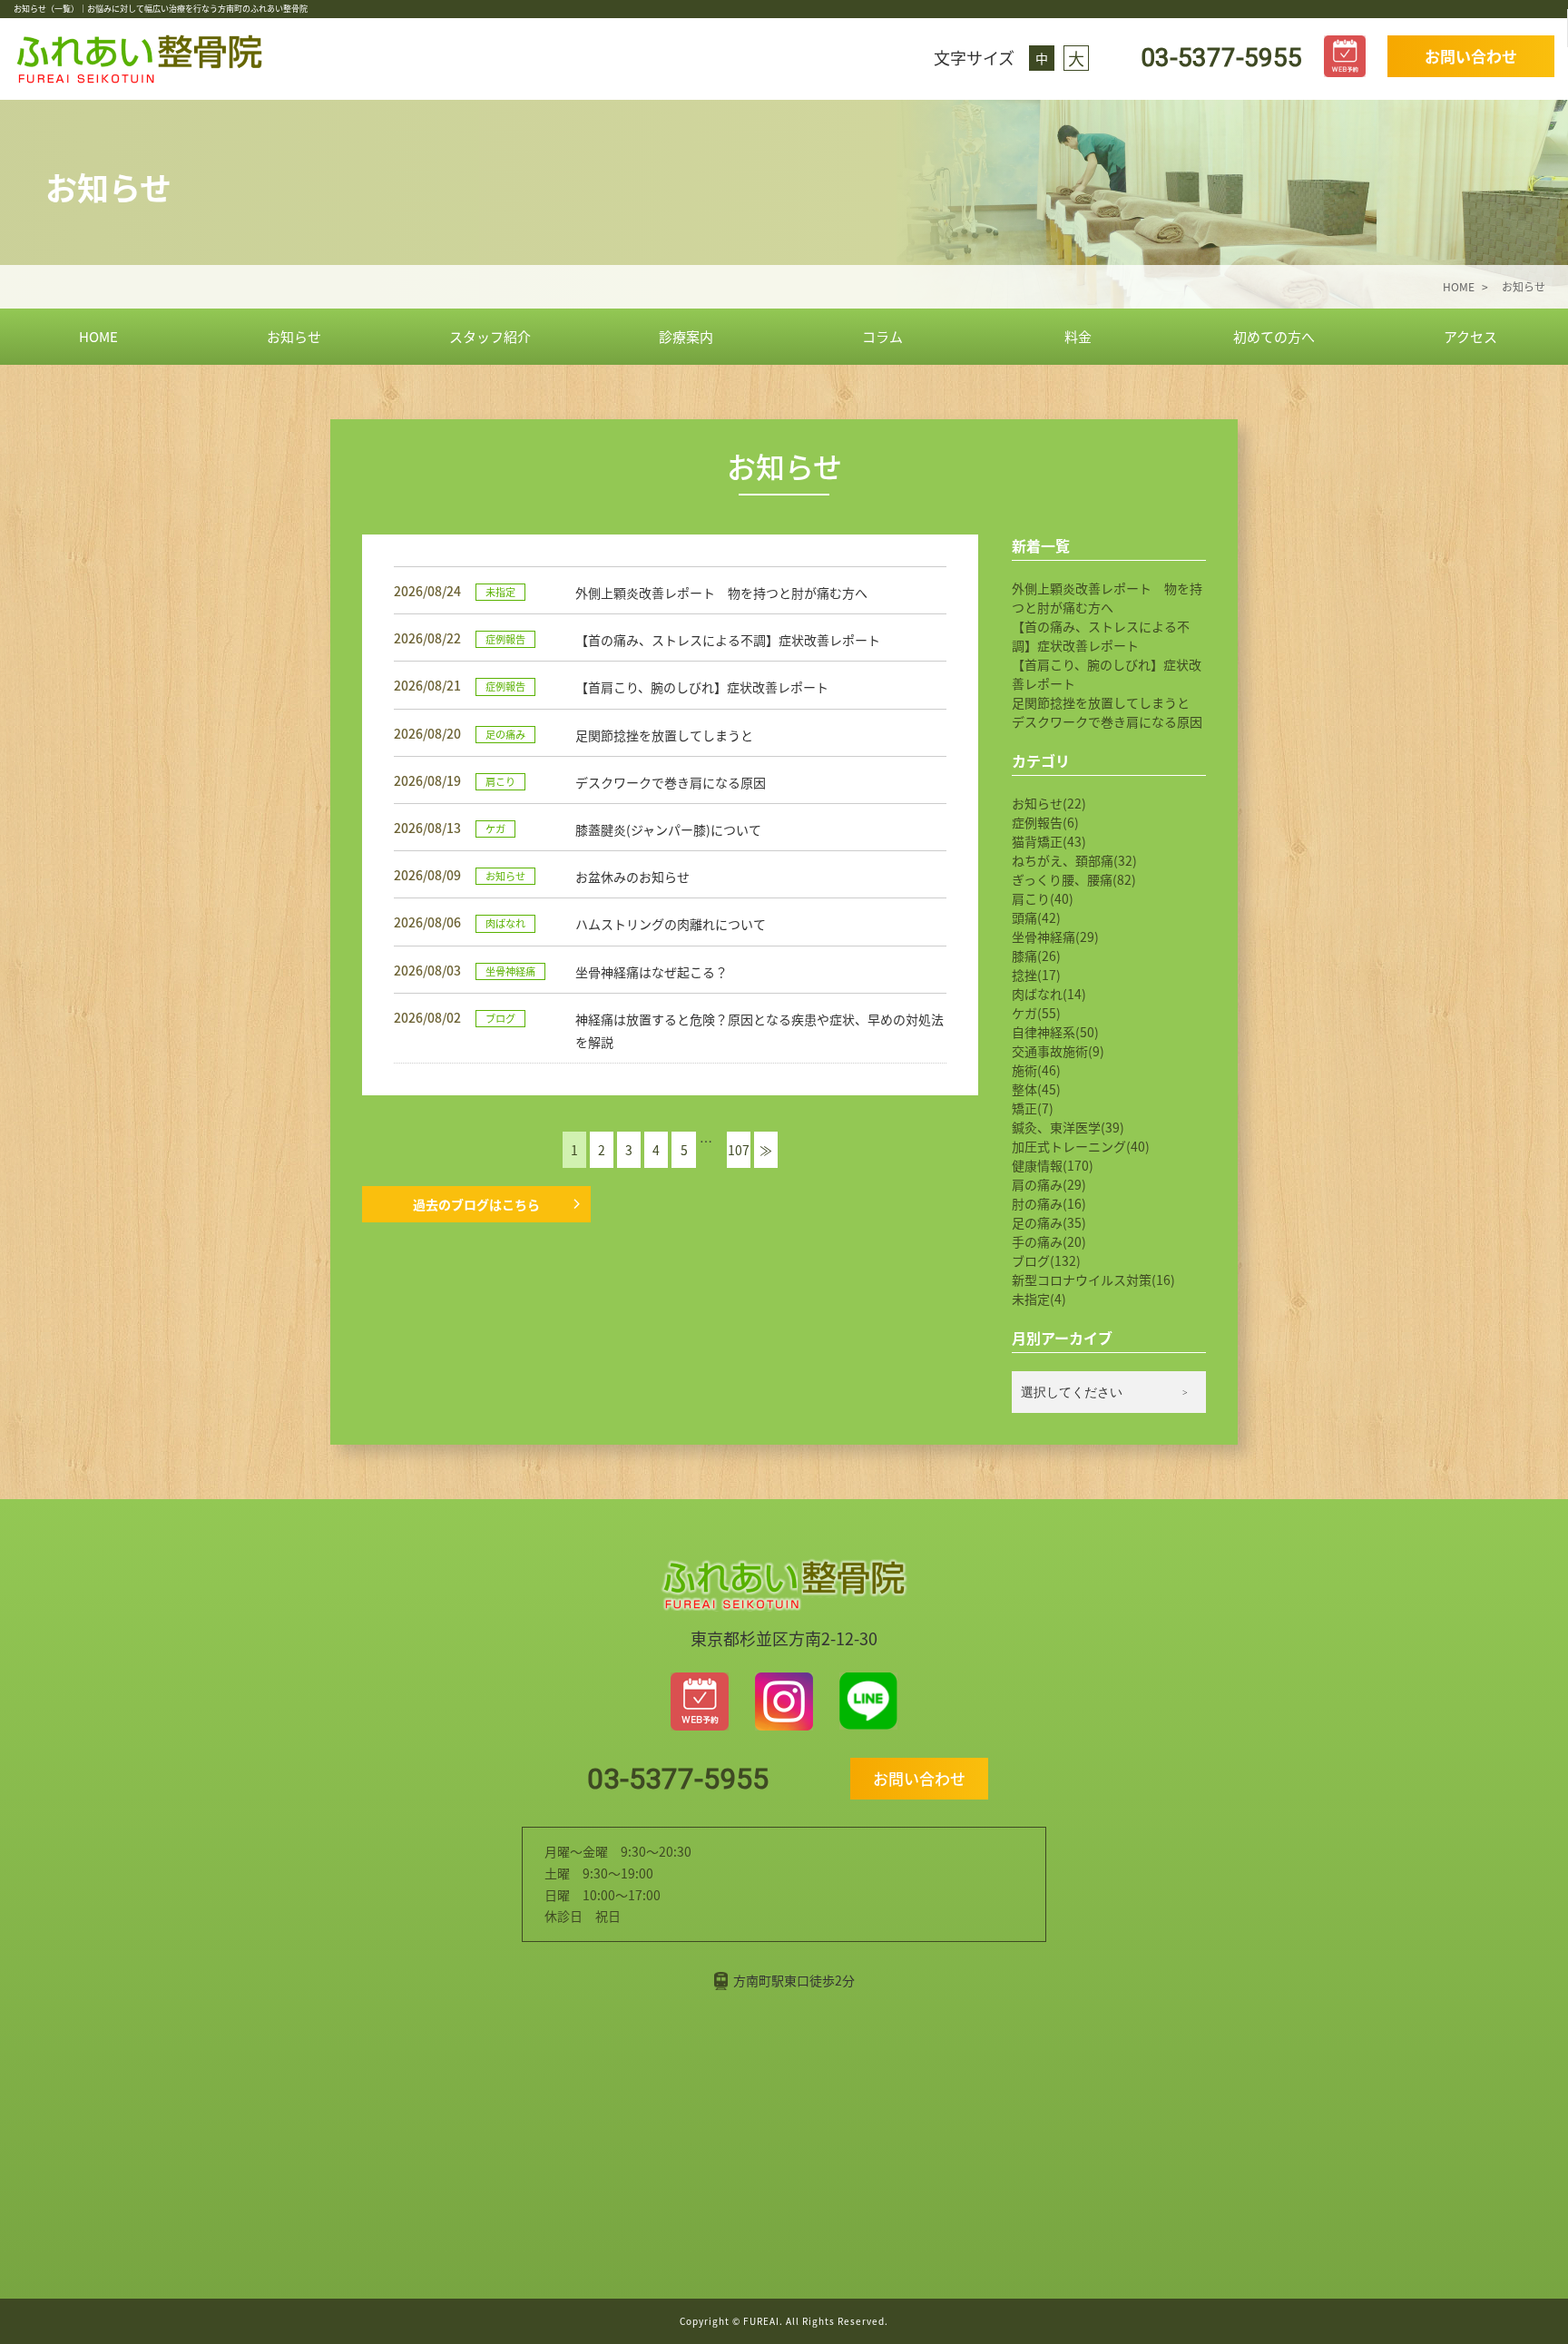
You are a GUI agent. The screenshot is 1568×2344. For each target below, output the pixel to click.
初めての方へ (1274, 336)
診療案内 (686, 336)
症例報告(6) (1045, 822)
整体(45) (1036, 1089)
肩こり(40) (1043, 898)
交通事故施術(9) (1058, 1051)
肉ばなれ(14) (1049, 994)
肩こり (500, 781)
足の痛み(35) (1049, 1222)
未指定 (500, 592)
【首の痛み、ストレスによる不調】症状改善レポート (1101, 636)
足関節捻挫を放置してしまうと (1101, 702)
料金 (1078, 336)
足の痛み (505, 734)
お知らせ (294, 336)
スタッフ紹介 (490, 336)
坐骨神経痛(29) (1055, 937)
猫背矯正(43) (1049, 841)
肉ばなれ (505, 923)
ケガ (495, 829)
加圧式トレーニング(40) (1081, 1146)
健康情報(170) (1053, 1165)
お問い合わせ (1471, 56)
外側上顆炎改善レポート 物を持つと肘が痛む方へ (1107, 598)
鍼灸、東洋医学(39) (1068, 1127)
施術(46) (1036, 1070)
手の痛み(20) (1049, 1241)
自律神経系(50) (1055, 1032)
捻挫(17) (1036, 975)
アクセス (1470, 336)
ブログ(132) (1046, 1260)
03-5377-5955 (1218, 58)
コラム (882, 336)
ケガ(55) (1036, 1013)
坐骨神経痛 (510, 971)
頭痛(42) (1036, 917)
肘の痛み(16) (1049, 1203)
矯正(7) (1033, 1108)
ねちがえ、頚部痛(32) (1074, 860)
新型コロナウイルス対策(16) (1093, 1280)
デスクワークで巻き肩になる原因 (1107, 721)
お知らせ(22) (1049, 803)
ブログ (500, 1018)
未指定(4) (1039, 1299)
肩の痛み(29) (1049, 1184)
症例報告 (505, 639)
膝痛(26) (1036, 956)
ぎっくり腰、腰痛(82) (1074, 879)
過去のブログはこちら (476, 1204)
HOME (98, 336)
